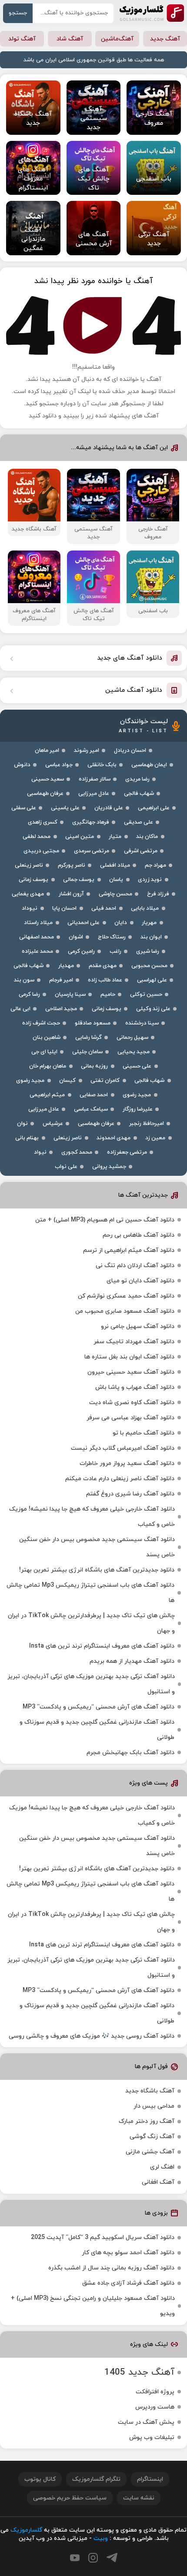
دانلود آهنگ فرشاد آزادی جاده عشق (128, 2283)
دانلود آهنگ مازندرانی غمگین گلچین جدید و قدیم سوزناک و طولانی (97, 1730)
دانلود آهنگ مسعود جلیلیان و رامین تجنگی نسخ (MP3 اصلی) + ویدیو (93, 2306)
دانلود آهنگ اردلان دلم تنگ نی (135, 1266)
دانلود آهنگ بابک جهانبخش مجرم (130, 1753)
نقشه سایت (139, 2498)
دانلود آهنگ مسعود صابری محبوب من (125, 1311)
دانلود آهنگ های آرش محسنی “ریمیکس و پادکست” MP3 (99, 1707)
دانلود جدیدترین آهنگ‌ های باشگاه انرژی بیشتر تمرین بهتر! (97, 1570)
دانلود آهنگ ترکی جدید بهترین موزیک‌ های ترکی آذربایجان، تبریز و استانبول (91, 1684)
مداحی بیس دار (154, 2106)
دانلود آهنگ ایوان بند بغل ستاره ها (129, 1357)
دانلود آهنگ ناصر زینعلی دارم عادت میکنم (120, 1479)
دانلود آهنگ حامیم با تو (144, 1433)
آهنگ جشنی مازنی (150, 2152)
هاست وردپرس (155, 2407)
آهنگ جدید (165, 39)
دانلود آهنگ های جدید (130, 658)
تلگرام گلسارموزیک (96, 2479)
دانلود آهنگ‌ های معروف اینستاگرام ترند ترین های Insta (102, 1646)
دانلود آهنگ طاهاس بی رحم (139, 1235)
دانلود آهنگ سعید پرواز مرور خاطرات (127, 1463)
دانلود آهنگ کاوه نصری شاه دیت (132, 1403)
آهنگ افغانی (158, 2182)
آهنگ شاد (70, 39)
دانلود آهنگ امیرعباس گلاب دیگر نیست (123, 1448)
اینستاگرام (150, 2479)
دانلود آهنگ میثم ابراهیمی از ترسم (129, 1250)
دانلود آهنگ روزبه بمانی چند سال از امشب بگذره (111, 2268)
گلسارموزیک (152, 13)
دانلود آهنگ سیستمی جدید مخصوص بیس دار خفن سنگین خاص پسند (97, 1547)
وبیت (101, 2538)
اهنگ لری (162, 2167)
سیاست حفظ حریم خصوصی (70, 2498)
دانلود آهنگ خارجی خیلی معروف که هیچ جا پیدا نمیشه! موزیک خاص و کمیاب (92, 1517)
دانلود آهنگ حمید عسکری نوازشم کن (126, 1296)
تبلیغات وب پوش (152, 2438)
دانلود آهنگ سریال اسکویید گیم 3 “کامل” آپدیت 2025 (103, 2237)
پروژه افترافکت (155, 2392)
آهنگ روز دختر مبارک (147, 2121)
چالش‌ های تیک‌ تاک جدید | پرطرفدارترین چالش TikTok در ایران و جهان (91, 1623)
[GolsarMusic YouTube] (75, 2558)
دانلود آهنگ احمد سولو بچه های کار (128, 2253)
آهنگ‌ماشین (117, 39)
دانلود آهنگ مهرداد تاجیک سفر (134, 1342)
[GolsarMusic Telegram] (112, 2558)
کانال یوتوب (40, 2479)
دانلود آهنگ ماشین (134, 690)
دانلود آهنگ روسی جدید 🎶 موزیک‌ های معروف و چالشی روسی (92, 2036)
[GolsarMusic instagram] (93, 2558)
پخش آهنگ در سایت (146, 2422)
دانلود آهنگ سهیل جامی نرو (138, 1326)
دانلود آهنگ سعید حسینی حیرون (131, 1372)
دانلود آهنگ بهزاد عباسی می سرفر (130, 1418)
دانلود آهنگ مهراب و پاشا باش (135, 1387)
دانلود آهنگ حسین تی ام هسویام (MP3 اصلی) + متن (105, 1220)
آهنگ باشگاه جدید (150, 2091)
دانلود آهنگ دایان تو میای (140, 1281)
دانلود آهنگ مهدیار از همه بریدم (132, 1661)
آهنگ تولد (22, 39)
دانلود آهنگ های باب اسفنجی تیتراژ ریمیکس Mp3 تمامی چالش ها (90, 1593)
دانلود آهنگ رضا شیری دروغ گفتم (130, 1494)
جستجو (18, 13)
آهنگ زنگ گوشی (152, 2137)
